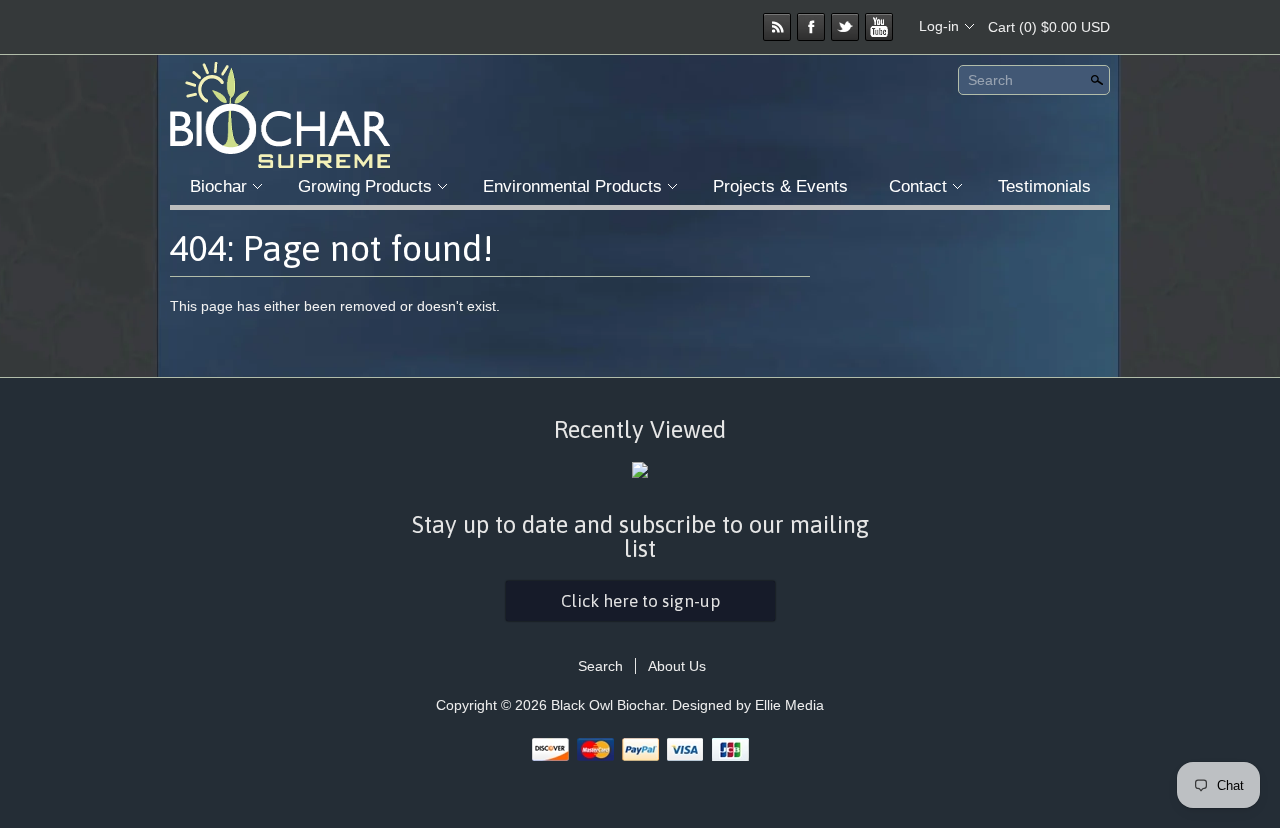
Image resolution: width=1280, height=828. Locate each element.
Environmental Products (572, 186)
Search (990, 80)
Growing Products (365, 186)
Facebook (811, 27)
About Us (677, 666)
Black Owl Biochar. (611, 705)
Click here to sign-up (640, 601)
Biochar (218, 186)
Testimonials (1044, 186)
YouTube (879, 27)
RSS (777, 27)
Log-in (939, 26)
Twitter (845, 27)
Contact (918, 186)
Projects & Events (780, 186)
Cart (1049, 27)
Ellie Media (789, 705)
